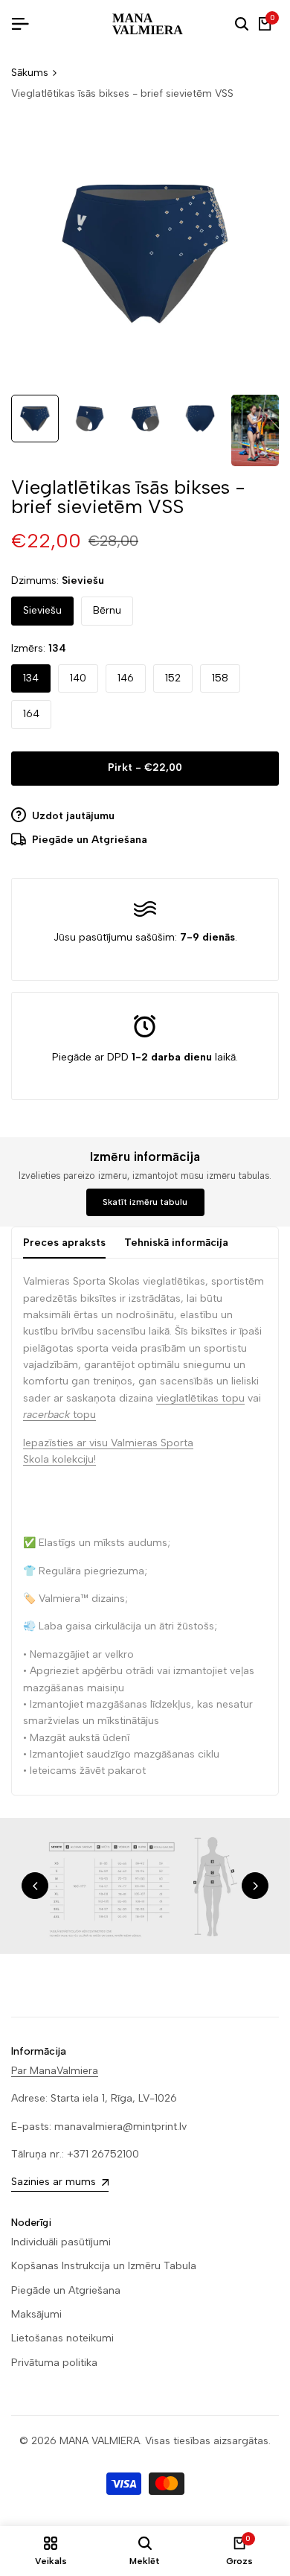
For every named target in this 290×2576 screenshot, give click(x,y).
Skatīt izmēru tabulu (145, 1202)
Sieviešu (42, 610)
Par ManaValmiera (55, 2071)
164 (31, 714)
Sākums (30, 73)
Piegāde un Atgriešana (66, 2290)
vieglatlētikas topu (200, 1398)
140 (78, 678)
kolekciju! (74, 1459)
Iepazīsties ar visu (65, 1443)
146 (126, 678)
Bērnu (107, 610)
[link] (145, 1886)
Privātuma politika (54, 2363)
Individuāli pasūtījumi (61, 2242)
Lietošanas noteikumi (62, 2338)
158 (220, 678)
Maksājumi (36, 2314)
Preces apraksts (64, 1243)
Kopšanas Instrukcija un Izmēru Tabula (104, 2266)
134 (31, 678)
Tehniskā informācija (176, 1243)
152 (173, 678)
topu (59, 1415)
